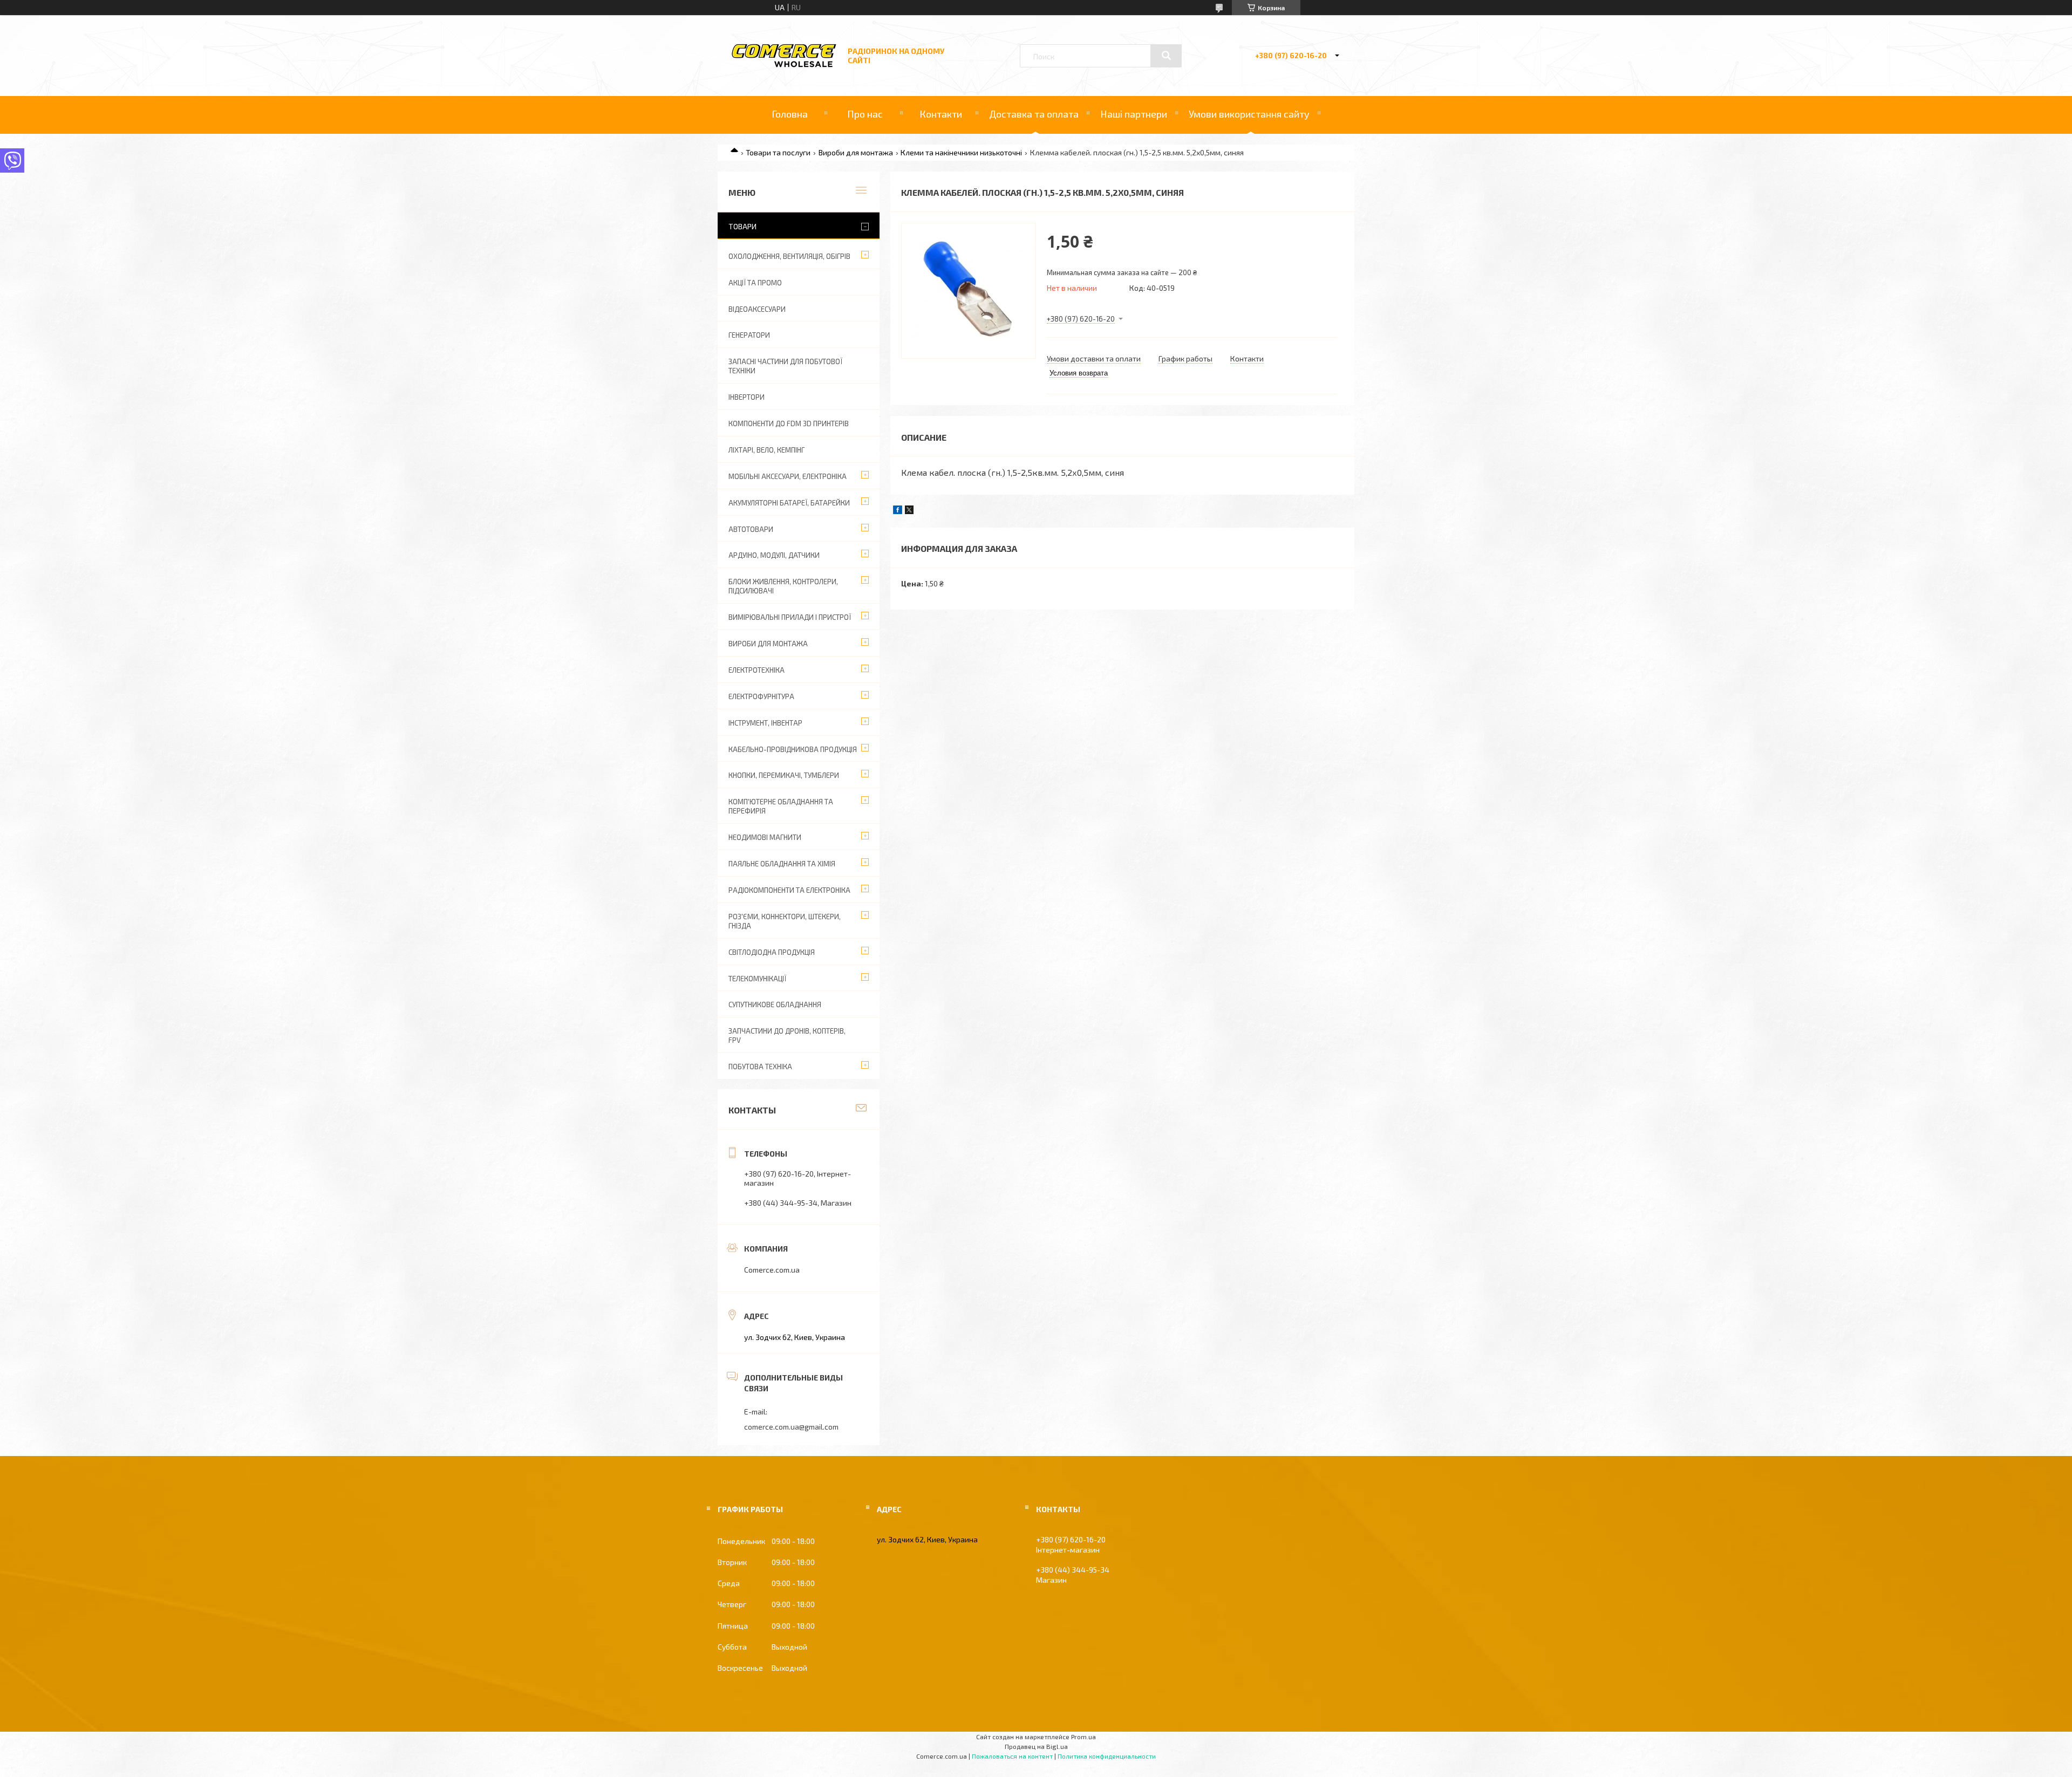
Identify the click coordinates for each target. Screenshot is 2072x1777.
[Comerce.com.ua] (784, 66)
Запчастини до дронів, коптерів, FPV (787, 1036)
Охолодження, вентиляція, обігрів (789, 256)
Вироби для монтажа (856, 152)
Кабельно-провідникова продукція (793, 749)
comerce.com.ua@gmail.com (791, 1427)
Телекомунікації (757, 979)
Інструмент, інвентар (765, 723)
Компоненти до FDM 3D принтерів (789, 423)
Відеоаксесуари (757, 309)
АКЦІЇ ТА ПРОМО (755, 283)
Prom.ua (1083, 1737)
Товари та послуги (778, 152)
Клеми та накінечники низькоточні (961, 152)
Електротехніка (756, 670)
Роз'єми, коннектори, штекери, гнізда (785, 921)
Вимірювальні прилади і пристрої (790, 617)
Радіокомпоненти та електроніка (789, 890)
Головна (790, 114)
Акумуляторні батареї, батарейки (789, 503)
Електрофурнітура (761, 696)
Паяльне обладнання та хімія (782, 864)
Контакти (941, 114)
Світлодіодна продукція (772, 952)
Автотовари (751, 529)
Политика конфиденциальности (1107, 1756)
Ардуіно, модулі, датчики (774, 555)
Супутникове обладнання (775, 1004)
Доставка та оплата (1034, 114)
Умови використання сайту (1249, 114)
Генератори (749, 335)
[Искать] (1166, 56)
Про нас (865, 114)
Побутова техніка (760, 1067)
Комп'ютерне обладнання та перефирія (781, 806)
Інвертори (747, 397)
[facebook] (898, 511)
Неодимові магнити (765, 837)
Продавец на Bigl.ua (1036, 1746)
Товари (742, 226)
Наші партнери (1134, 114)
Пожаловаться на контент (1012, 1756)
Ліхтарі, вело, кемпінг (766, 450)
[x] (909, 511)
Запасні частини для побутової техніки (785, 366)
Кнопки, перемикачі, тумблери (784, 775)
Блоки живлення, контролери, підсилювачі (783, 586)
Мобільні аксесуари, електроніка (788, 476)
